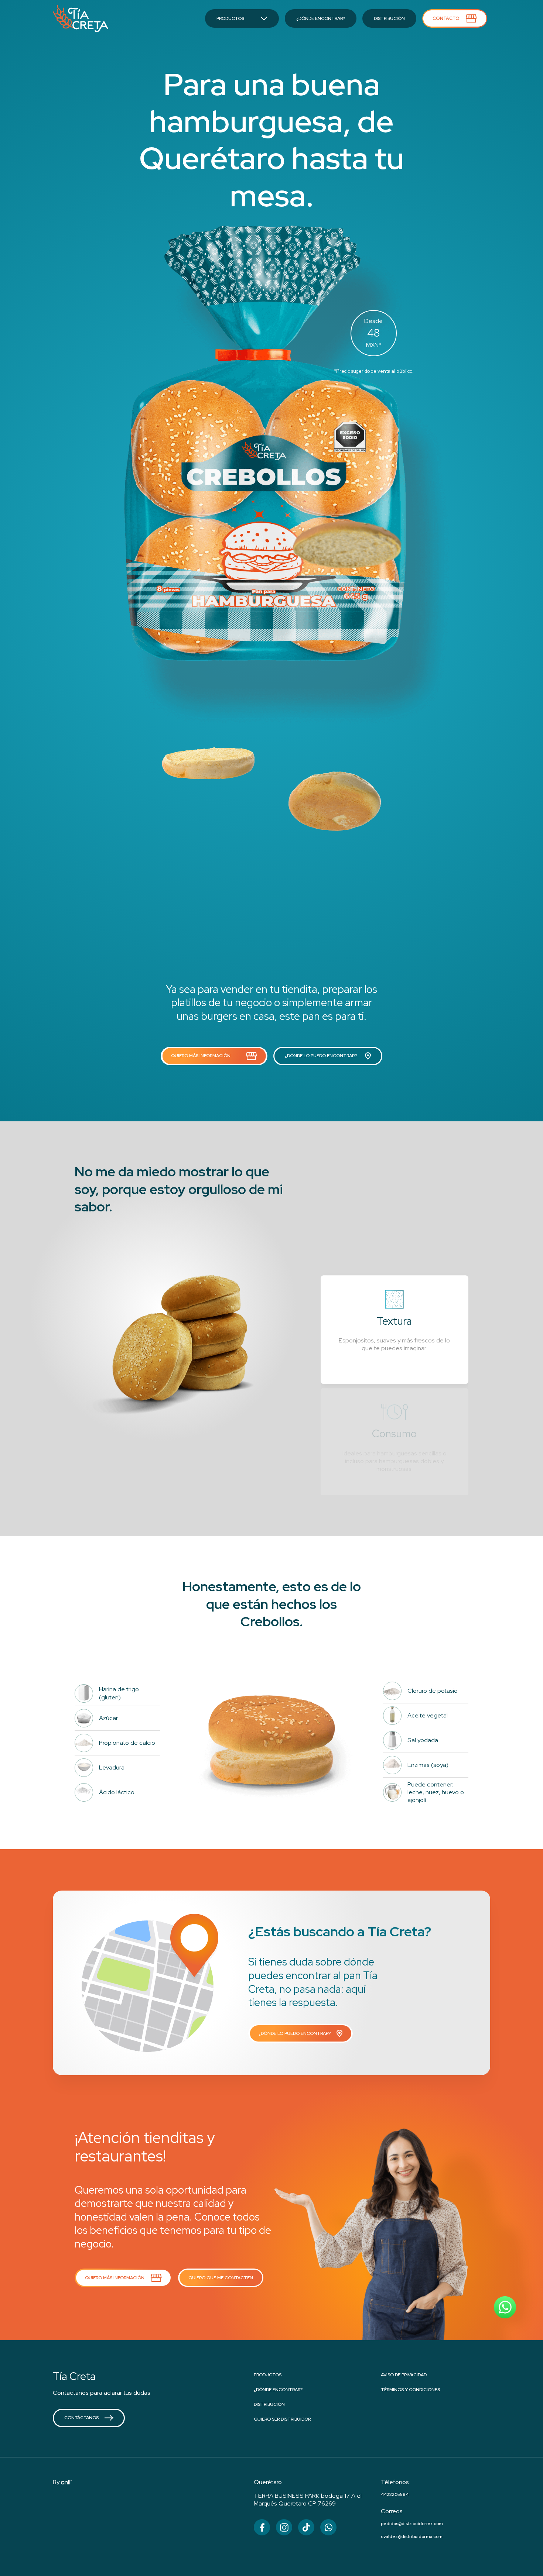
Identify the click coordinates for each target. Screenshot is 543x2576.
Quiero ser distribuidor (282, 2419)
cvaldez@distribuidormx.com (412, 2537)
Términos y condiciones (410, 2390)
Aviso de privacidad (404, 2375)
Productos (268, 2375)
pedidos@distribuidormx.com (412, 2524)
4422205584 (395, 2494)
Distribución (269, 2404)
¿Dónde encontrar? (278, 2390)
